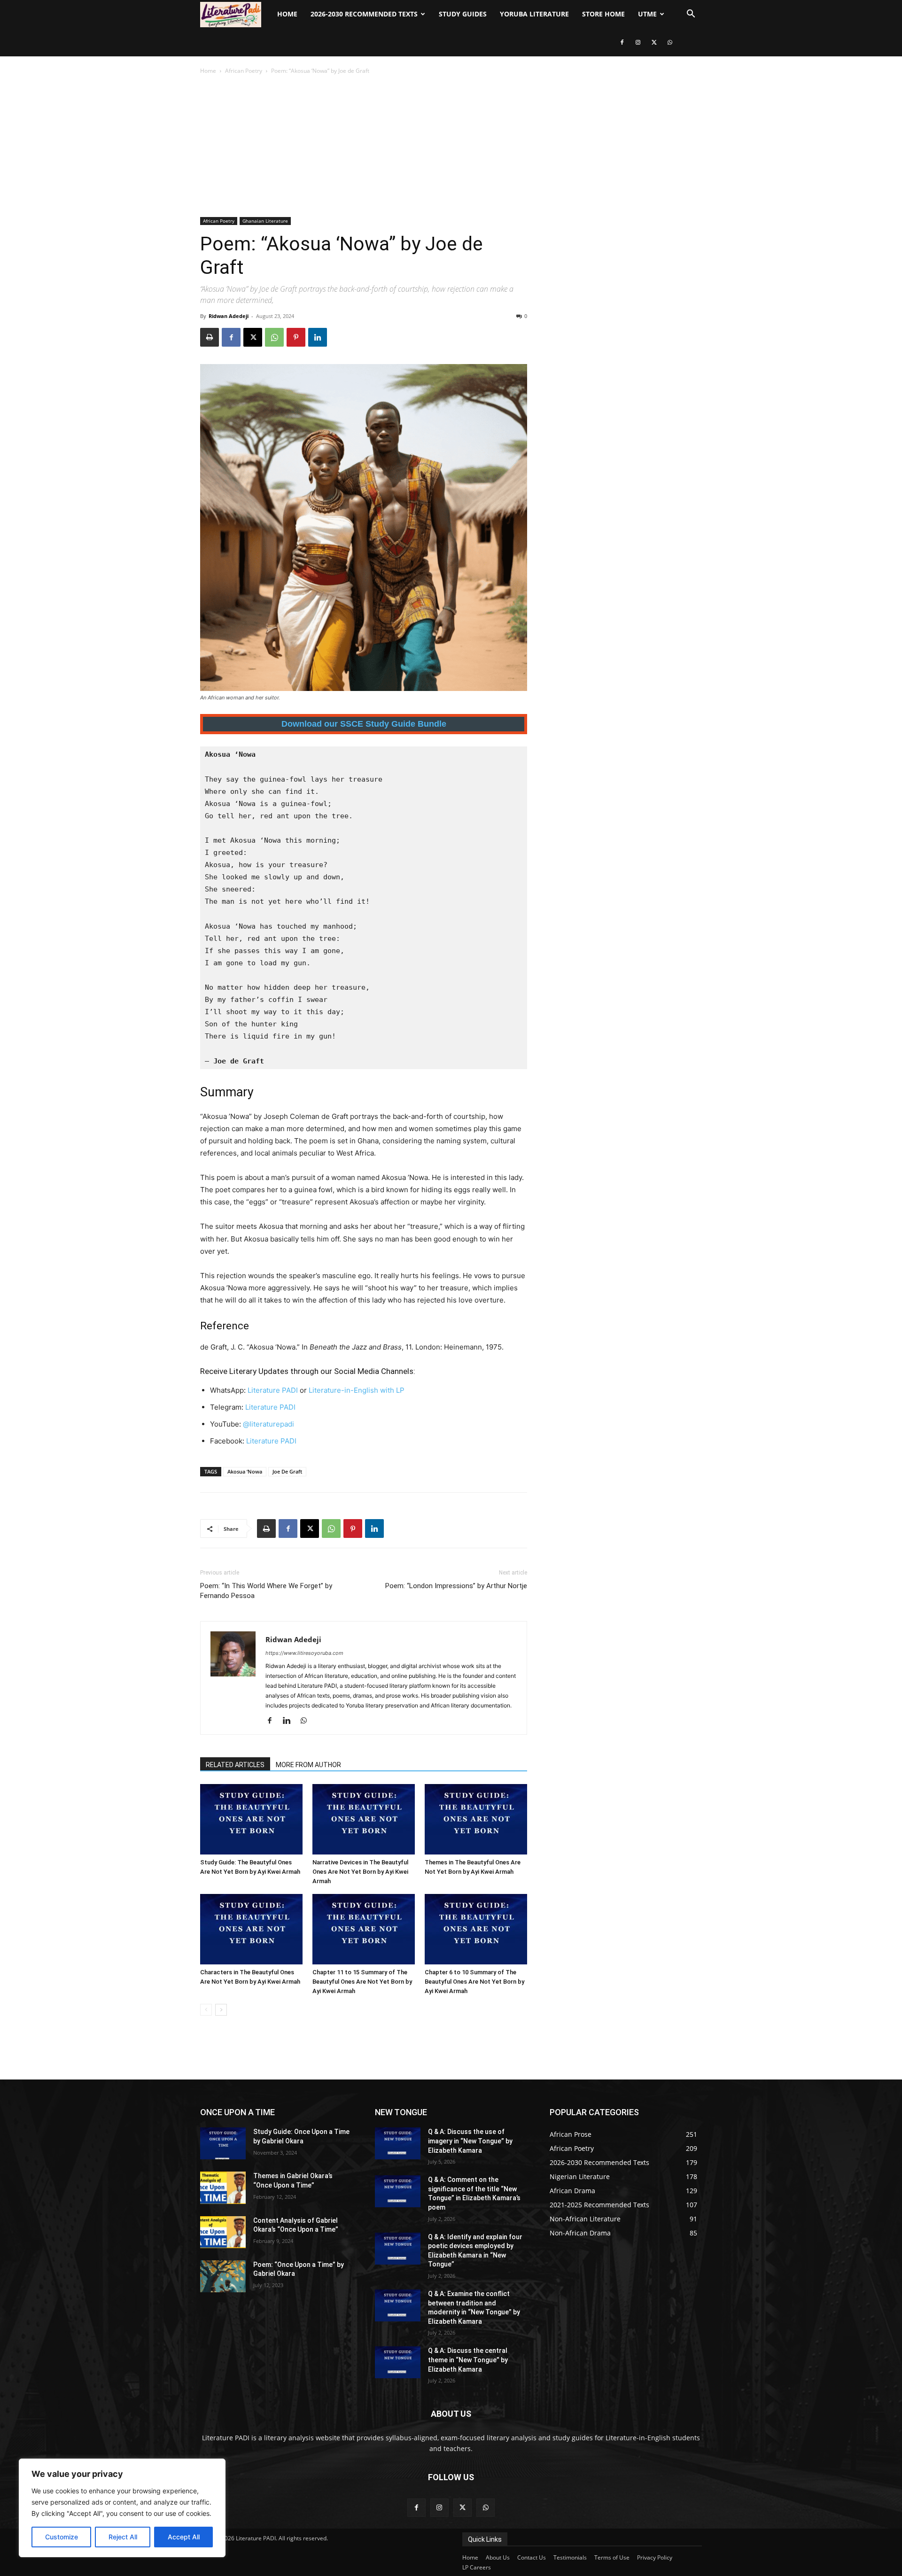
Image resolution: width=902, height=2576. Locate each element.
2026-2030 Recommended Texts (364, 14)
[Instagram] (638, 42)
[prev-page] (206, 2010)
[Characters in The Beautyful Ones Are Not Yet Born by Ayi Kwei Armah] (251, 1929)
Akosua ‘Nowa (245, 1471)
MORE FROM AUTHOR (308, 1765)
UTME (647, 14)
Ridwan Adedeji (229, 316)
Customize (62, 2537)
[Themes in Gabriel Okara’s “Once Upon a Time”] (223, 2188)
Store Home (603, 14)
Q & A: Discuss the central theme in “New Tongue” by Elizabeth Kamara (468, 2360)
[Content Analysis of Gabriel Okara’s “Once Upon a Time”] (223, 2232)
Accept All (184, 2537)
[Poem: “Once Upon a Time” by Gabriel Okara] (223, 2276)
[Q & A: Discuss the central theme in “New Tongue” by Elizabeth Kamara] (398, 2362)
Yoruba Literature (534, 14)
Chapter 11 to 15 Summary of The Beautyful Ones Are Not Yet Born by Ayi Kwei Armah (362, 1982)
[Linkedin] (318, 337)
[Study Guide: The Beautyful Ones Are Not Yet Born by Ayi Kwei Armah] (251, 1819)
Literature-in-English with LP (357, 1390)
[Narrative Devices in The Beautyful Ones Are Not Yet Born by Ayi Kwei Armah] (364, 1819)
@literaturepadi (268, 1424)
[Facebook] (622, 42)
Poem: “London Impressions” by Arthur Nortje (456, 1586)
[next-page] (221, 2010)
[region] (122, 2508)
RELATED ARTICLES (235, 1765)
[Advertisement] (451, 147)
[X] (654, 42)
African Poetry (244, 71)
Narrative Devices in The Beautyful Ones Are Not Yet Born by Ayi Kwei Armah (360, 1872)
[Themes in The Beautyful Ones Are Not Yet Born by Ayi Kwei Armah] (476, 1819)
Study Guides (463, 14)
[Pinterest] (296, 337)
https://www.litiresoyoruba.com (304, 1653)
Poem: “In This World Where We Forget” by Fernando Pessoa (266, 1591)
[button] (691, 15)
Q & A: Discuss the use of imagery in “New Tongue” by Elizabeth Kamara (470, 2141)
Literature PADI (273, 1390)
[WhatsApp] (670, 42)
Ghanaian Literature (265, 221)
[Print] (210, 337)
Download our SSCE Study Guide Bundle (364, 724)
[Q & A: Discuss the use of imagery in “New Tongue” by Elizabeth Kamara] (398, 2143)
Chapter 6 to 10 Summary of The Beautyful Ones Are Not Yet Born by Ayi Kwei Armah (474, 1982)
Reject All (123, 2537)
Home (287, 14)
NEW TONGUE (401, 2112)
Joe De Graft (287, 1471)
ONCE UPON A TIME (237, 2112)
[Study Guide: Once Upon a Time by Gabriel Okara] (223, 2143)
